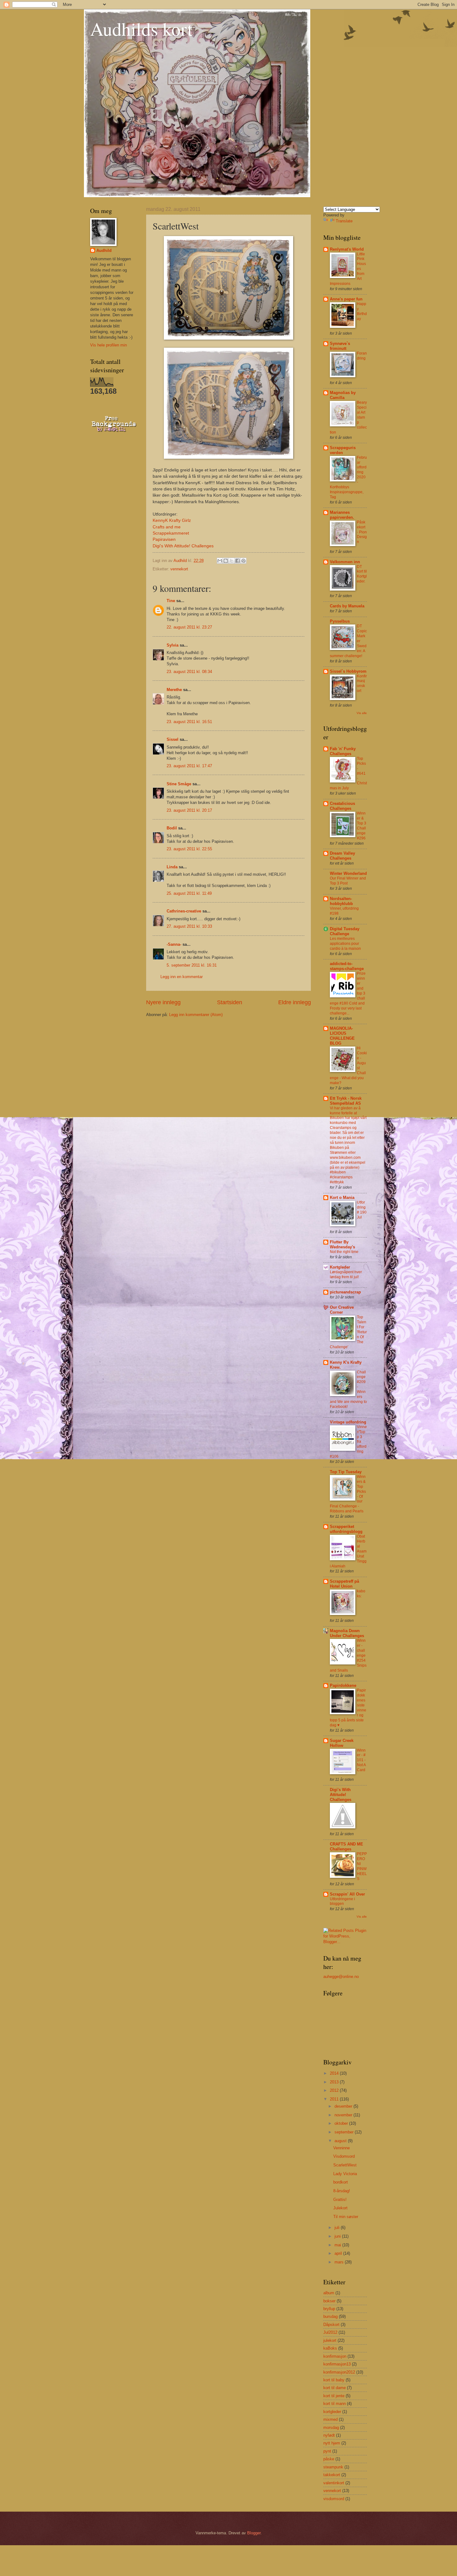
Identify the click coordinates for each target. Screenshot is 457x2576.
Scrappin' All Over (347, 1894)
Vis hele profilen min (108, 345)
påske (329, 2459)
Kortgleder (340, 1267)
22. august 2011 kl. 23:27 (189, 627)
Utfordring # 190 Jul (362, 1210)
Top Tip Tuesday (346, 1472)
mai (338, 2245)
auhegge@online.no (341, 1977)
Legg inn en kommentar (182, 977)
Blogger (254, 2533)
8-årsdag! (342, 2191)
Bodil (172, 828)
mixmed (330, 2419)
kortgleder (332, 2412)
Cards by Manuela (347, 606)
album (329, 2293)
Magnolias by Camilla (343, 395)
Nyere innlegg (163, 1002)
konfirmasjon (335, 2356)
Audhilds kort (141, 29)
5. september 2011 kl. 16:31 (192, 965)
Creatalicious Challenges (342, 806)
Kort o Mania (342, 1197)
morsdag (331, 2427)
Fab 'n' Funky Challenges (343, 751)
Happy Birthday (362, 311)
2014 (335, 2073)
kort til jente (334, 2396)
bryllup (329, 2309)
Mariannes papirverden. (342, 515)
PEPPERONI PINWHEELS (362, 1866)
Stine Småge (179, 784)
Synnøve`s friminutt (340, 346)
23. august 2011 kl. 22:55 (189, 849)
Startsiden (230, 1002)
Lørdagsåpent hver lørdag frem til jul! (346, 1274)
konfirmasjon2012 (339, 2372)
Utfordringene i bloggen (342, 1901)
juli (338, 2228)
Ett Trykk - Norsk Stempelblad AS (346, 1101)
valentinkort (334, 2483)
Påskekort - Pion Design (362, 532)
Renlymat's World (347, 249)
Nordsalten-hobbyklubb (341, 901)
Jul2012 (330, 2332)
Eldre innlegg (295, 1002)
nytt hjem (332, 2443)
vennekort (179, 569)
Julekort (340, 2208)
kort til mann (335, 2404)
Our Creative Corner (342, 1310)
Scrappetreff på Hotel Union (344, 1584)
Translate (344, 221)
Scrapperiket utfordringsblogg (346, 1529)
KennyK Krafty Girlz (172, 520)
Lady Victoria (345, 2174)
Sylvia (173, 645)
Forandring (362, 356)
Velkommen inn (345, 562)
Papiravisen (164, 539)
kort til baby (334, 2380)
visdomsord (334, 2499)
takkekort (332, 2475)
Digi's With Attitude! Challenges (183, 546)
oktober (342, 2123)
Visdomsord (344, 2156)
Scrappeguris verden (343, 450)
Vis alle (362, 713)
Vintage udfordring (348, 1422)
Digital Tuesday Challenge (345, 931)
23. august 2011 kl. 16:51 (189, 722)
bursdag (330, 2316)
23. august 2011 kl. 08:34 (189, 672)
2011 (335, 2099)
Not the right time (344, 1252)
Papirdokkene (343, 1685)
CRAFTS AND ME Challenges (346, 1847)
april (339, 2253)
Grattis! (340, 2200)
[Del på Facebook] (238, 561)
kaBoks (330, 2348)
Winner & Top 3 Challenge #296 (362, 826)
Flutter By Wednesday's (342, 1244)
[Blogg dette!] (226, 561)
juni (338, 2236)
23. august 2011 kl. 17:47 (189, 766)
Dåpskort (331, 2325)
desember (344, 2106)
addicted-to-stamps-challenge (347, 966)
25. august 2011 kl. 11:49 (189, 893)
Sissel (173, 739)
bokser (329, 2301)
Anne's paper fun (346, 299)
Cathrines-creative (184, 911)
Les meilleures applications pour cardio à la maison (345, 944)
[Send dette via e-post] (220, 561)
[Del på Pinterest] (243, 561)
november (344, 2115)
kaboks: (361, 1594)
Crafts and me (167, 527)
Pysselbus (340, 621)
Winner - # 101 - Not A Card (361, 1760)
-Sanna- (174, 944)
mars (340, 2262)
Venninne (342, 2148)
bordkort (341, 2182)
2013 (335, 2082)
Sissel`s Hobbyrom (348, 671)
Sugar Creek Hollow (342, 1743)
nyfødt (329, 2435)
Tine (171, 601)
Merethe (174, 690)
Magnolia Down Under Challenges (347, 1633)
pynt (327, 2451)
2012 (335, 2090)
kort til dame (335, 2388)
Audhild (104, 251)
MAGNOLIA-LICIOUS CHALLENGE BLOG (342, 1036)
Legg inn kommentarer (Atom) (196, 1015)
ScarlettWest (345, 2165)
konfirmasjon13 (337, 2364)
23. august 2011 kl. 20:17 (189, 810)
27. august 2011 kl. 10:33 (189, 926)
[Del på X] (232, 561)
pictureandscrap (345, 1292)
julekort (330, 2340)
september (345, 2132)
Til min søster (346, 2217)
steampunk (333, 2467)
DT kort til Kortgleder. (362, 574)
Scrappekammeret (171, 533)
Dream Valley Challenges (342, 856)
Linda (172, 867)
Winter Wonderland (348, 873)
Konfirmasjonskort (362, 684)
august (341, 2141)
